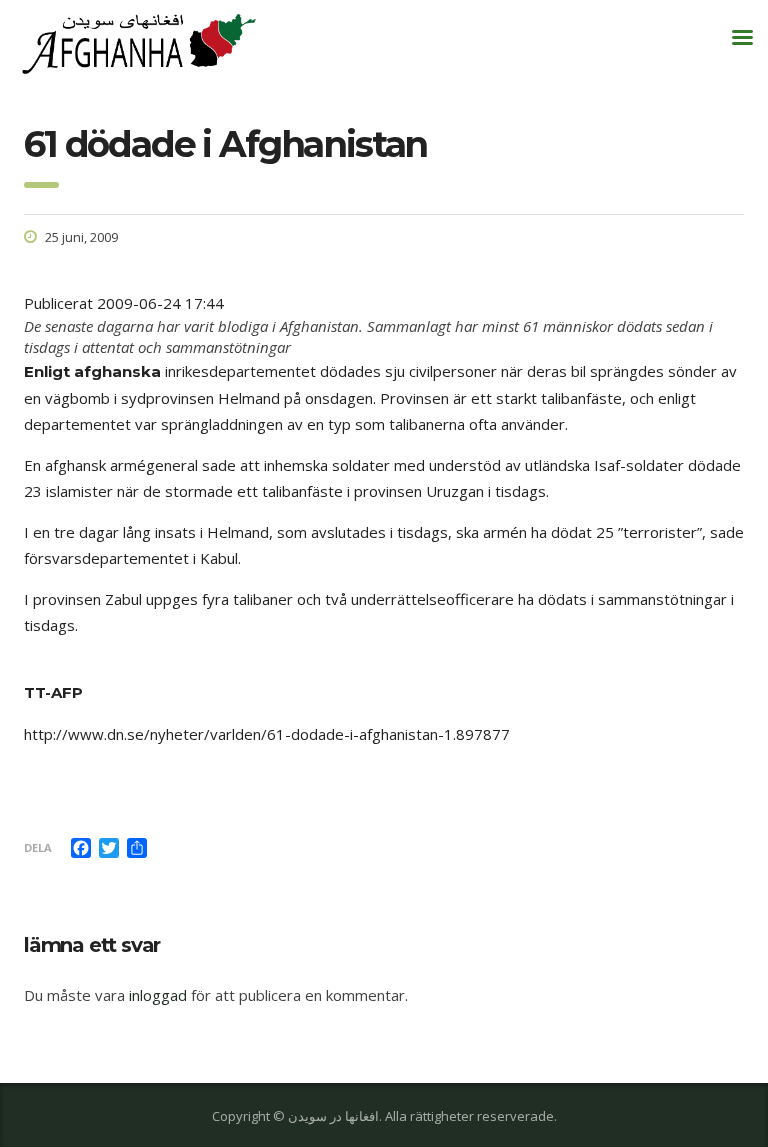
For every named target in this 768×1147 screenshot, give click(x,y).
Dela (38, 847)
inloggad (158, 995)
